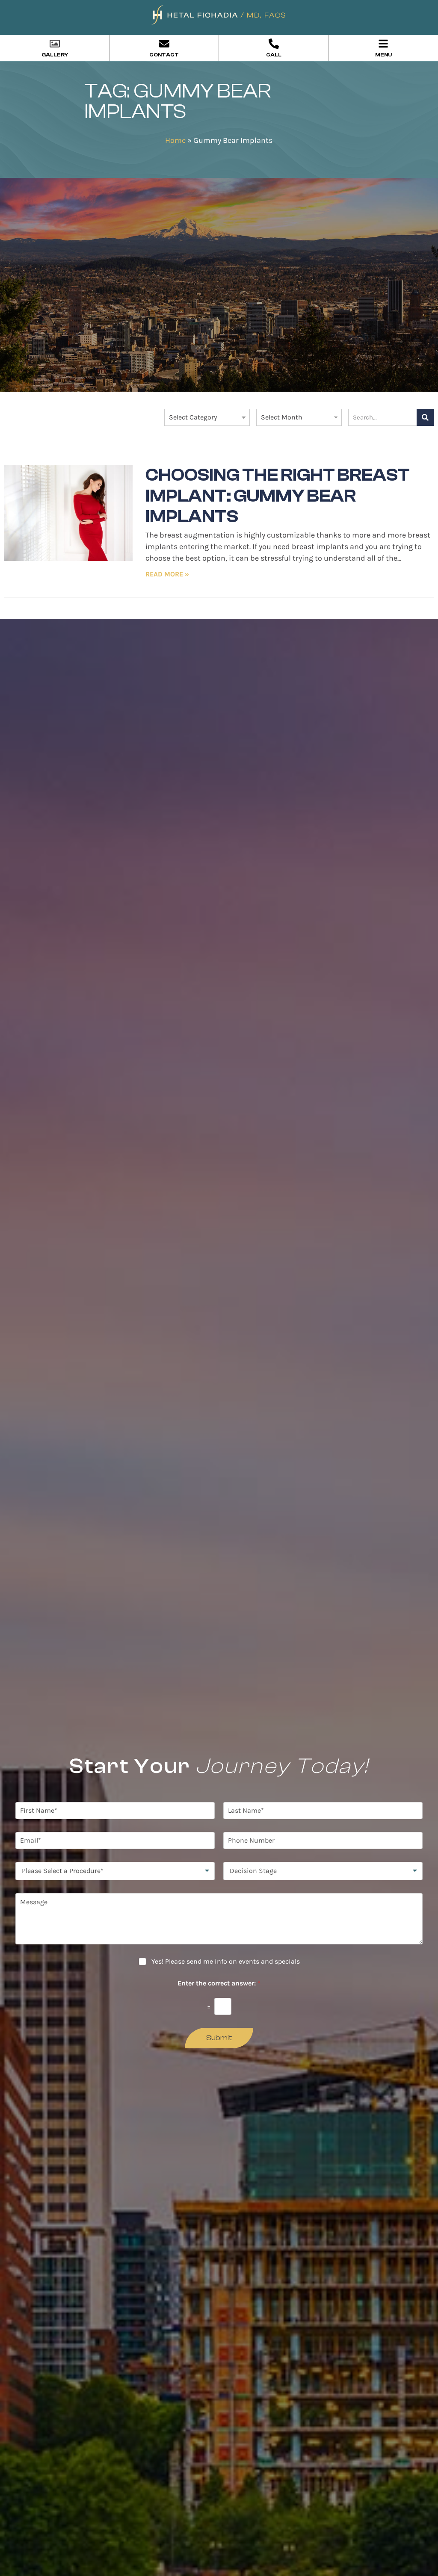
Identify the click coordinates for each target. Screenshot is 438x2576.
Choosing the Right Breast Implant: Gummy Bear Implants (278, 496)
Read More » (167, 574)
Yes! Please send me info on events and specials (226, 1961)
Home (175, 140)
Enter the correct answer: (219, 1983)
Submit (219, 2038)
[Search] (425, 417)
